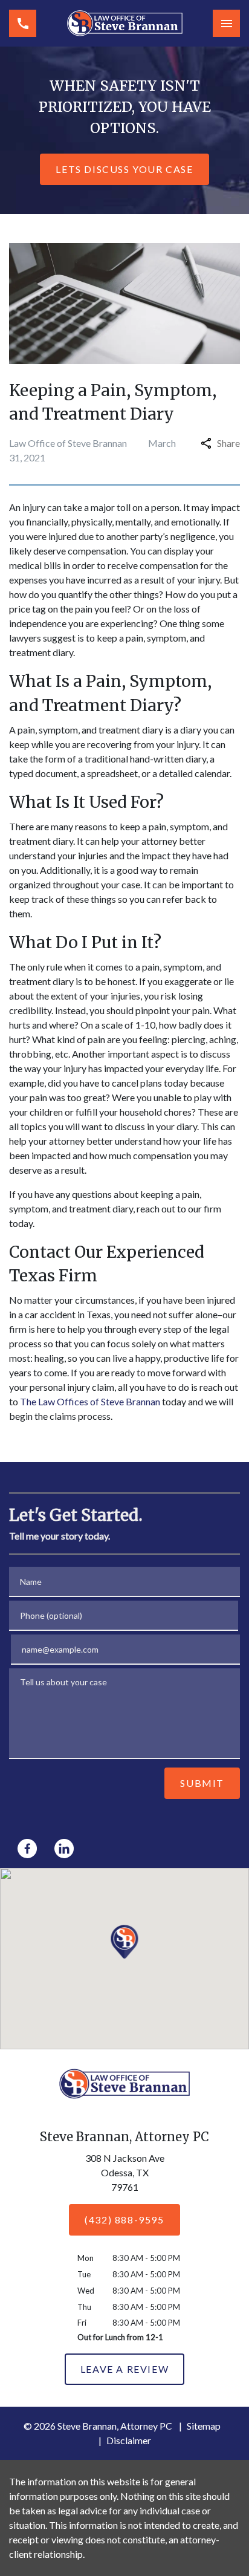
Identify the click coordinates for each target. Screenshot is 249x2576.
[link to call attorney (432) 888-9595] (23, 23)
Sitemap (204, 2426)
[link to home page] (125, 23)
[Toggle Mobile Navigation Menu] (226, 23)
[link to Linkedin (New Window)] (64, 1849)
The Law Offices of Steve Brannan (90, 1401)
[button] (125, 1942)
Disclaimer (129, 2440)
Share (228, 443)
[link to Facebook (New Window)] (27, 1849)
